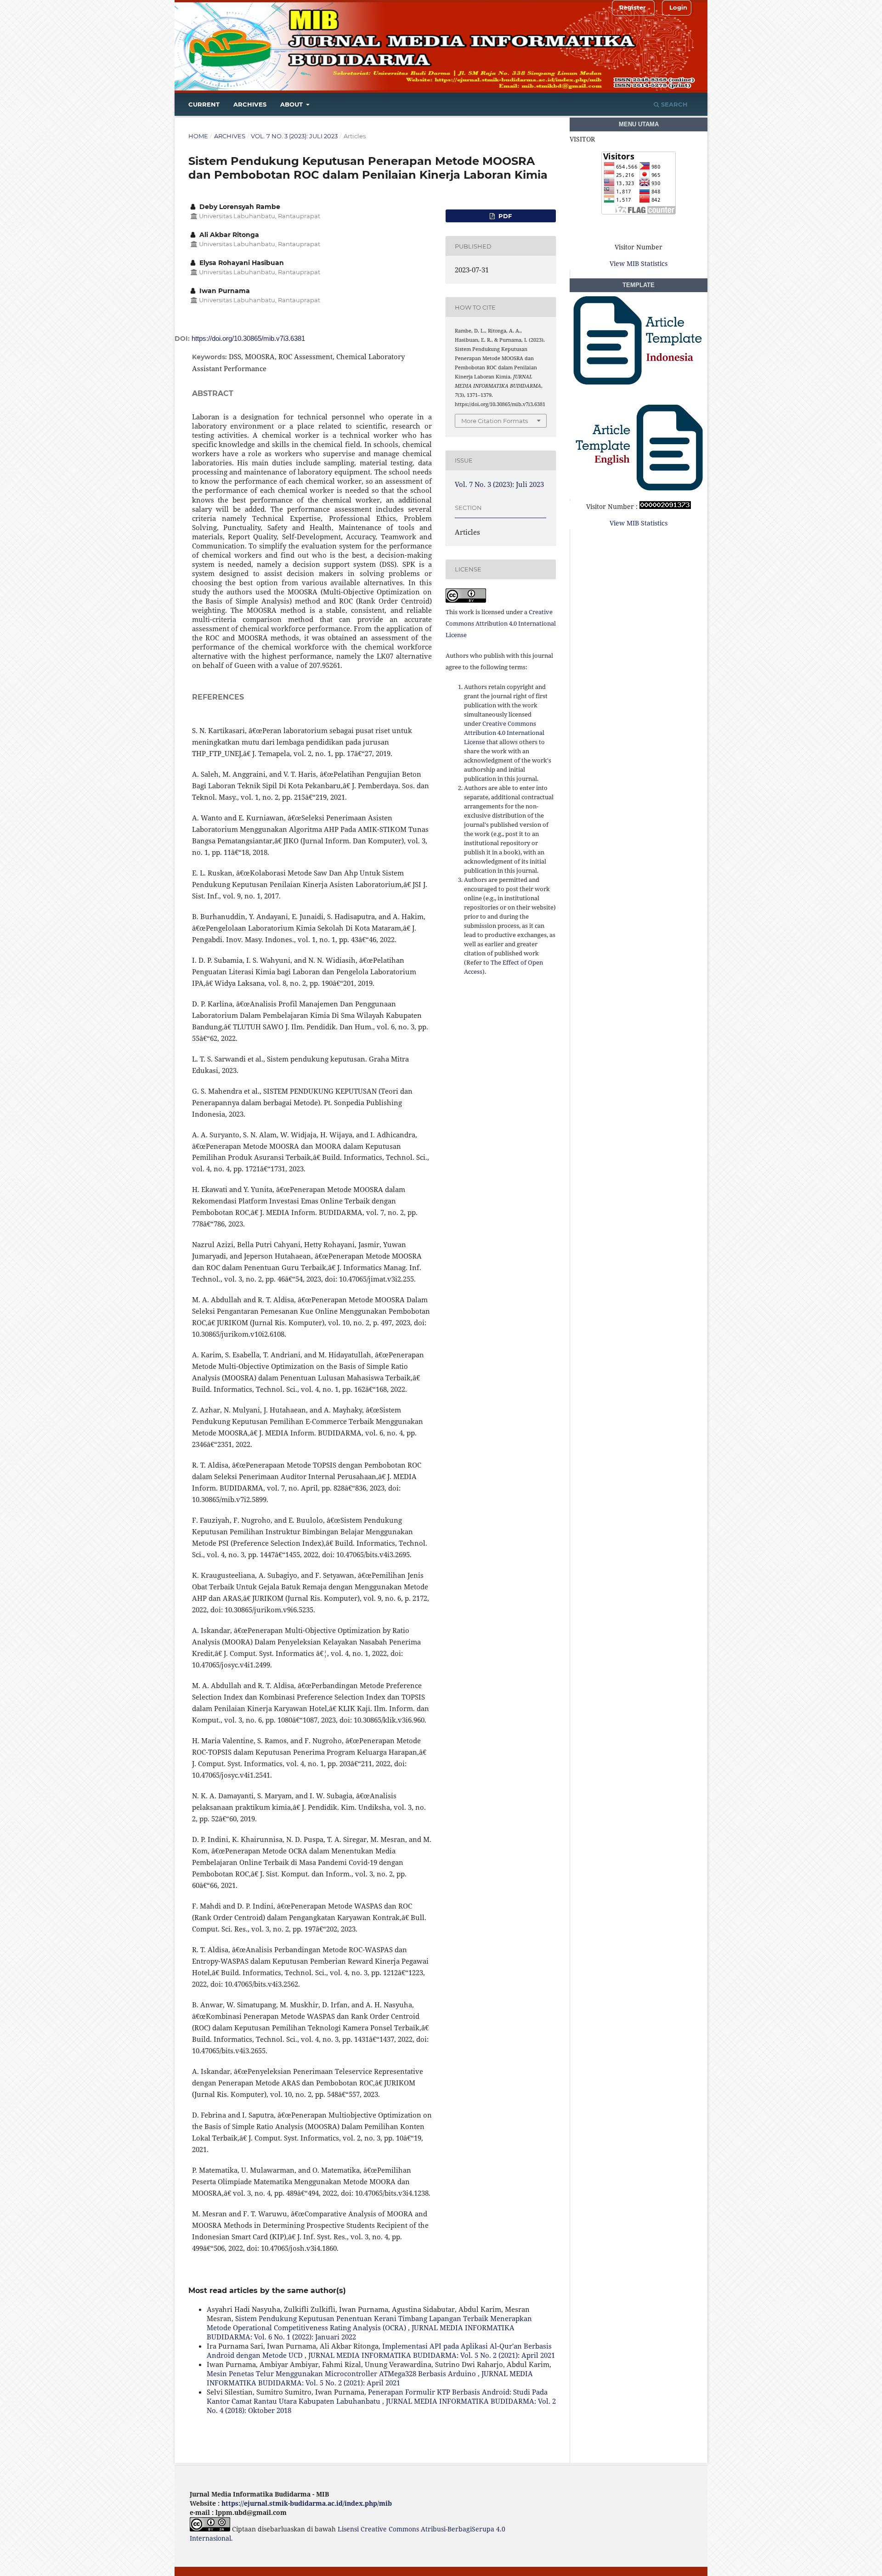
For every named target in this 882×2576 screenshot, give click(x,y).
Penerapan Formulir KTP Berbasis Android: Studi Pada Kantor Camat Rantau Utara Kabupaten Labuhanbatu (377, 2396)
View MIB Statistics (639, 263)
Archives (250, 104)
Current (204, 104)
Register (633, 7)
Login (678, 7)
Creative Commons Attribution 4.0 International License (501, 623)
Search (673, 104)
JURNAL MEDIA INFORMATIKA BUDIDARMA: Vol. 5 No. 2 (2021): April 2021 (432, 2355)
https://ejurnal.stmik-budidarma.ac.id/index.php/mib (307, 2503)
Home (198, 136)
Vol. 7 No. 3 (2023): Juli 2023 (294, 136)
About (292, 104)
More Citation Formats (495, 421)
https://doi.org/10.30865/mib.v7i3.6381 (248, 338)
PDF (504, 216)
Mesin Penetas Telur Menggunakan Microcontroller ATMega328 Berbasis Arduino (342, 2373)
